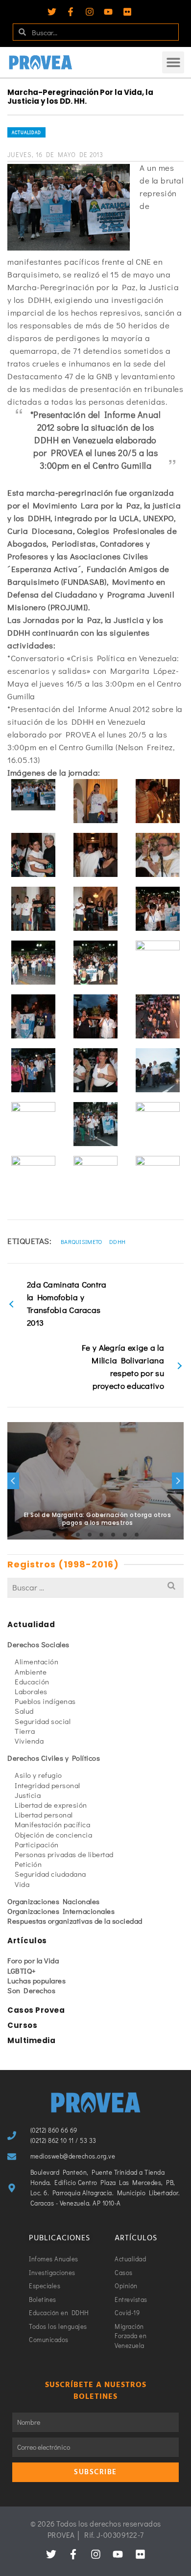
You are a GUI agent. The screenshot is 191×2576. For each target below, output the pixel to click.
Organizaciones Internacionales (61, 1911)
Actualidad (26, 132)
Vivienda (29, 1741)
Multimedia (31, 2040)
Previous (13, 1481)
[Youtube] (108, 12)
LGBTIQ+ (22, 1971)
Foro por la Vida (33, 1960)
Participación (37, 1844)
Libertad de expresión (51, 1805)
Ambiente (31, 1672)
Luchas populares (36, 1980)
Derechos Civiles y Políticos (54, 1758)
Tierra (25, 1731)
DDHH (117, 1242)
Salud (24, 1711)
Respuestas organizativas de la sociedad (75, 1921)
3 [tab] (78, 1535)
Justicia (28, 1795)
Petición (28, 1864)
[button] (173, 62)
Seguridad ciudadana (50, 1874)
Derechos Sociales (38, 1644)
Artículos (27, 1941)
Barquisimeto (82, 1242)
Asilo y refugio (38, 1775)
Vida (22, 1884)
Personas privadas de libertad (64, 1854)
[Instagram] (90, 12)
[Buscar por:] (95, 1587)
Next (178, 1481)
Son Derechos (31, 1990)
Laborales (31, 1691)
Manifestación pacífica (52, 1824)
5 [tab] (101, 1535)
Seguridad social (43, 1721)
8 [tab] (137, 1535)
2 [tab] (66, 1535)
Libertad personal (44, 1815)
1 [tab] (54, 1535)
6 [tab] (113, 1535)
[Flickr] (127, 12)
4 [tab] (90, 1535)
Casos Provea (36, 2010)
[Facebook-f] (71, 12)
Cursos (22, 2025)
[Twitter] (52, 12)
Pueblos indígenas (45, 1701)
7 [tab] (125, 1535)
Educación (32, 1681)
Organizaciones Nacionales (54, 1901)
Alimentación (36, 1661)
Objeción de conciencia (53, 1835)
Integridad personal (48, 1785)
